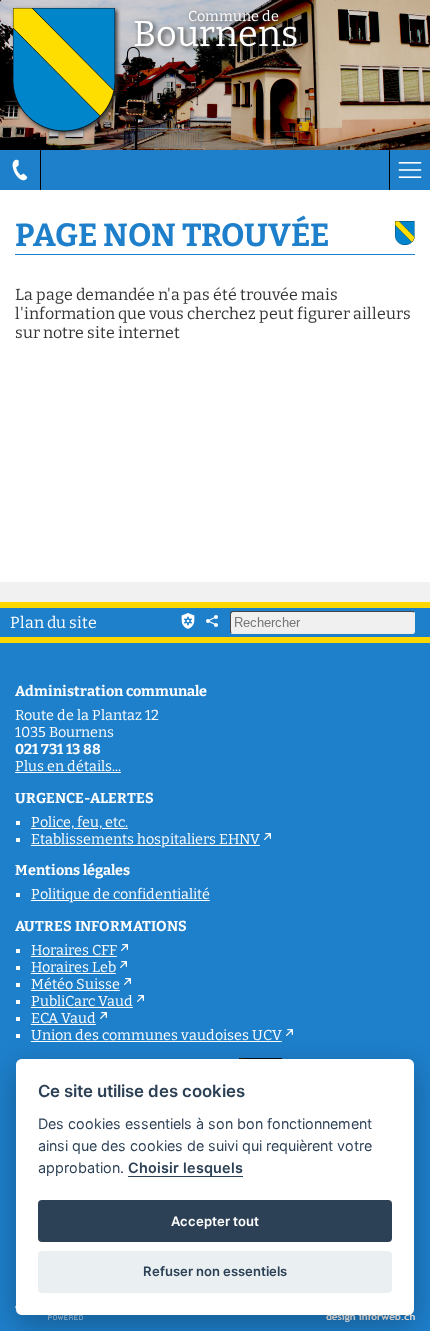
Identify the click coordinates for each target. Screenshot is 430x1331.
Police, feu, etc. (79, 822)
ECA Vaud (63, 1018)
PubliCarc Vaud (82, 1001)
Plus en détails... (68, 766)
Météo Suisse (75, 984)
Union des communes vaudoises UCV (156, 1035)
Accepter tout (215, 1221)
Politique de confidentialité (120, 894)
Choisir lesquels (185, 1167)
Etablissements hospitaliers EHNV (145, 839)
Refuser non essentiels (215, 1271)
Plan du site (53, 622)
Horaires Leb (73, 967)
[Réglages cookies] (188, 621)
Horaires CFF (74, 950)
